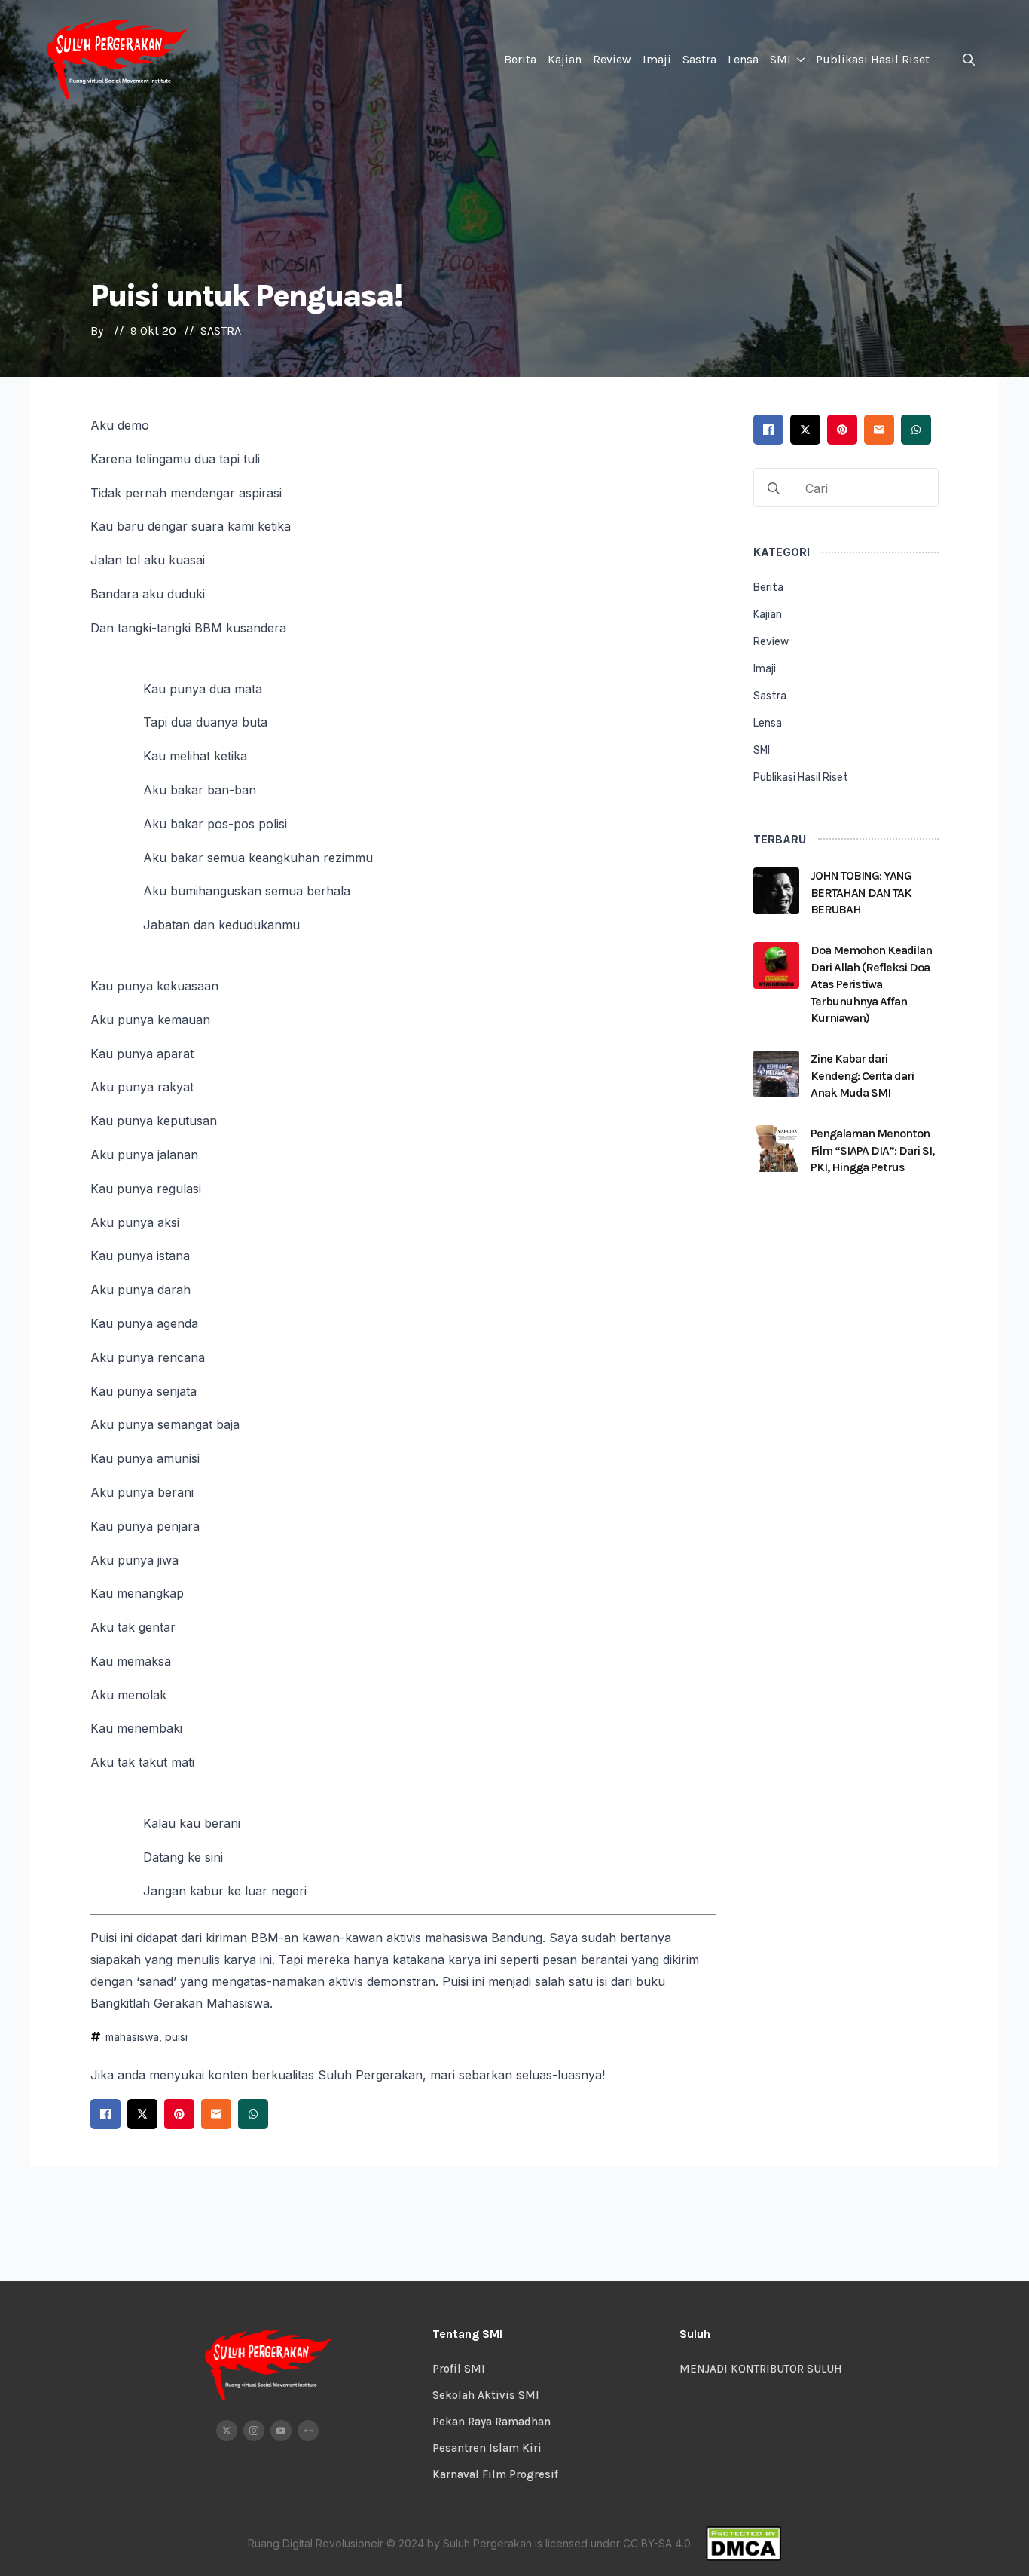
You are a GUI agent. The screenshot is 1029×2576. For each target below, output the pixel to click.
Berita (520, 59)
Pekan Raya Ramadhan (492, 2422)
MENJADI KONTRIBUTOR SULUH (761, 2369)
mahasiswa (132, 2037)
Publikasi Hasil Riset (873, 59)
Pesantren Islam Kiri (487, 2448)
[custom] (308, 2431)
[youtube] (281, 2431)
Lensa (743, 59)
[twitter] (227, 2431)
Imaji (657, 59)
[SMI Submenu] (800, 60)
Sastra (699, 59)
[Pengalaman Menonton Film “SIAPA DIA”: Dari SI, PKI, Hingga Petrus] (777, 1155)
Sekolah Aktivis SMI (486, 2395)
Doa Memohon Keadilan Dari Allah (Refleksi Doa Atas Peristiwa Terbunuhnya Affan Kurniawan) (871, 984)
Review (612, 59)
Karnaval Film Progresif (495, 2474)
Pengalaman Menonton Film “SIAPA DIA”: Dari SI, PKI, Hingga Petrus (872, 1150)
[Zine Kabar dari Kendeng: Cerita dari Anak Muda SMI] (777, 1080)
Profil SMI (459, 2369)
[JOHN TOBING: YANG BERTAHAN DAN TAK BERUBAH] (777, 897)
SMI (780, 59)
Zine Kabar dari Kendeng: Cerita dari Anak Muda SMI (862, 1075)
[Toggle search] (969, 60)
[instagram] (254, 2431)
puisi (176, 2037)
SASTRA (221, 330)
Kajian (565, 59)
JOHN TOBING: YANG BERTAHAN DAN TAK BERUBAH (861, 892)
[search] (774, 488)
